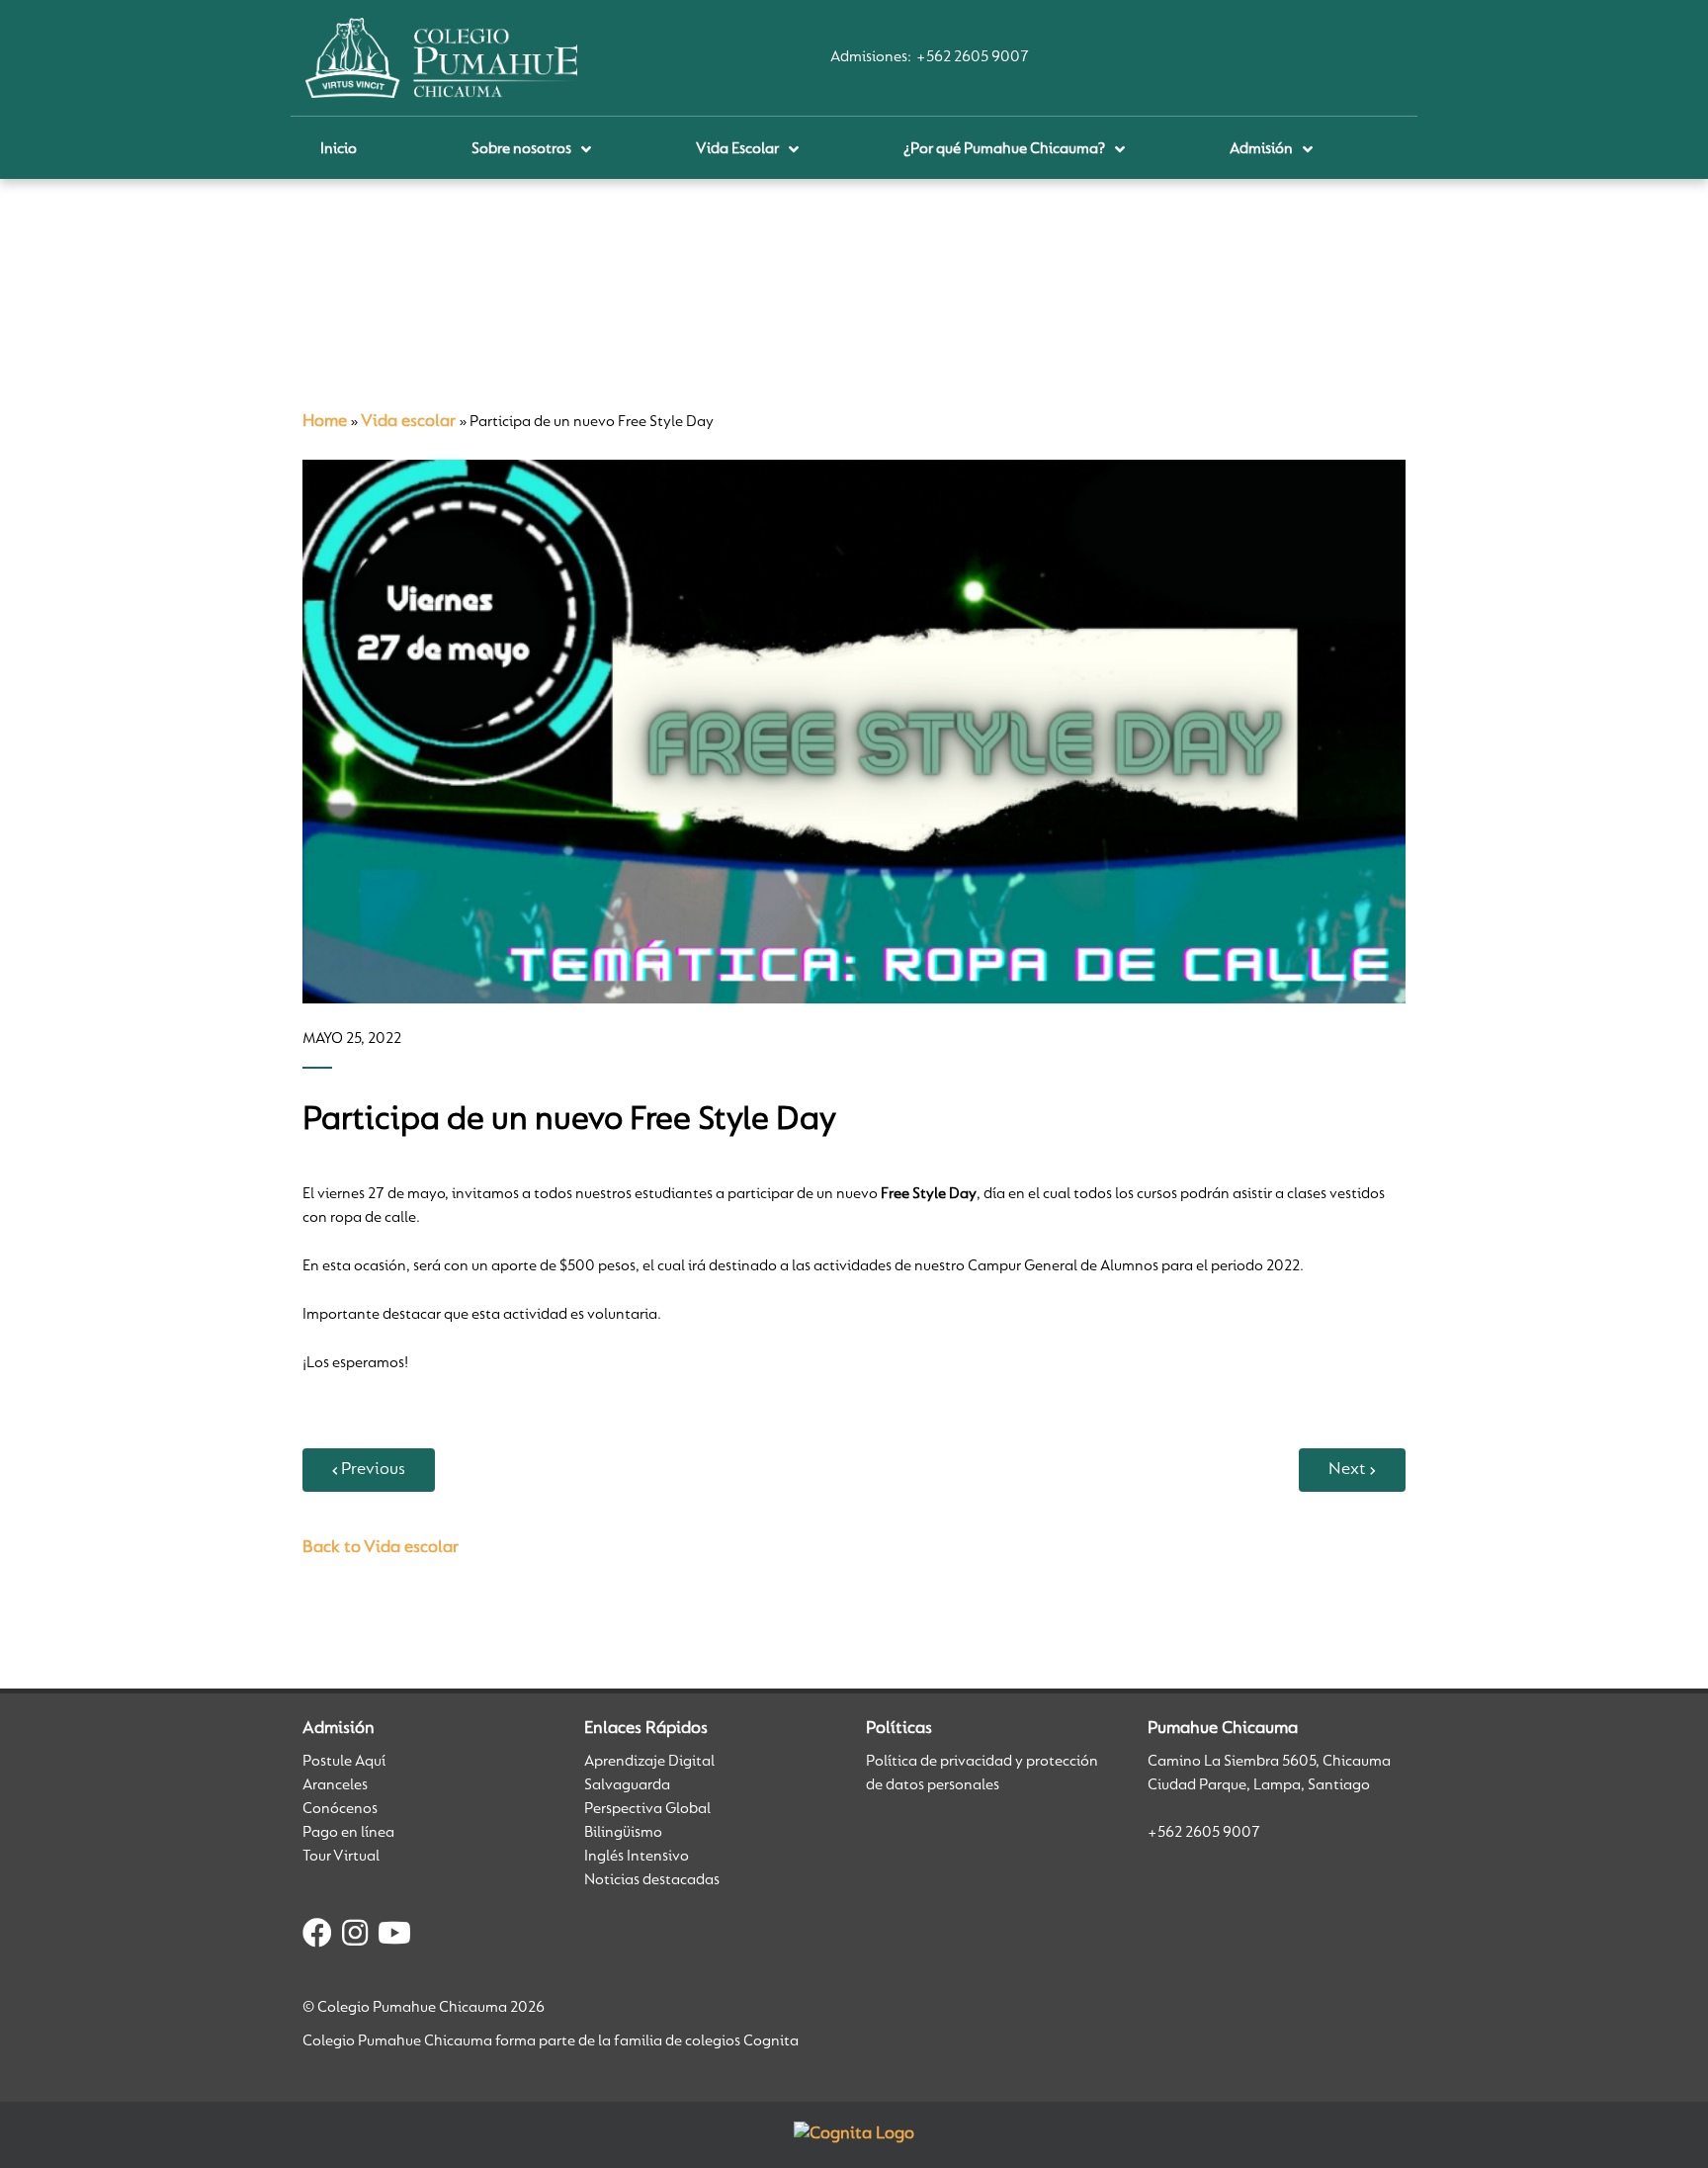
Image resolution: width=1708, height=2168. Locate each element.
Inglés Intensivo (637, 1857)
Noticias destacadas (652, 1880)
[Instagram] (355, 1937)
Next (1347, 1470)
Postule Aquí (344, 1762)
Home (325, 422)
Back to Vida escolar (381, 1548)
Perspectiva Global (647, 1809)
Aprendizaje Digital (649, 1762)
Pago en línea (348, 1833)
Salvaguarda (627, 1785)
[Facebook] (317, 1937)
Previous (373, 1470)
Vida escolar (408, 422)
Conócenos (340, 1809)
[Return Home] (441, 57)
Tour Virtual (341, 1857)
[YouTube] (394, 1937)
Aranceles (335, 1785)
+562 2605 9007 (973, 57)
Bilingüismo (623, 1833)
